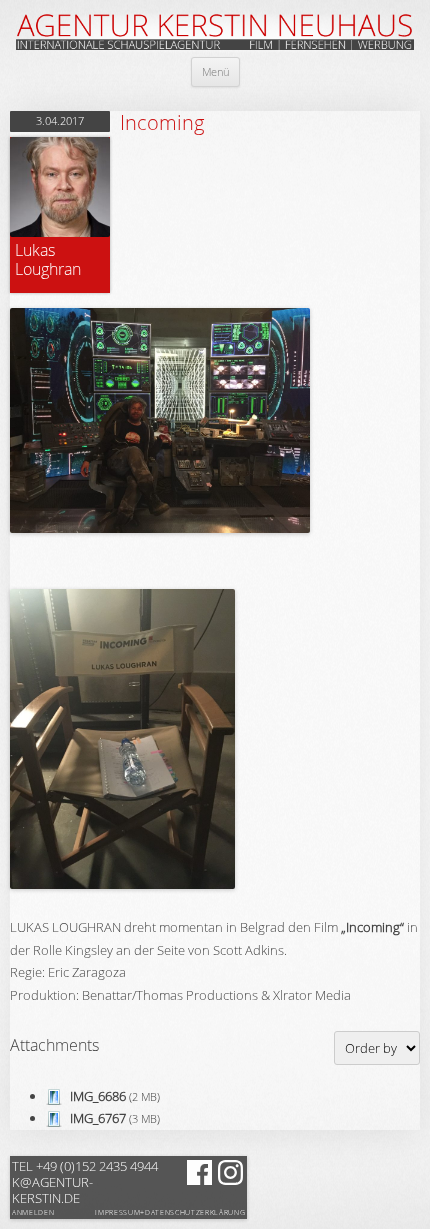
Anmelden (33, 1212)
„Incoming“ (372, 927)
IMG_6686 (98, 1096)
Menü (215, 71)
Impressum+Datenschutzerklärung (170, 1213)
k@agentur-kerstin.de (85, 1182)
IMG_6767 (98, 1118)
